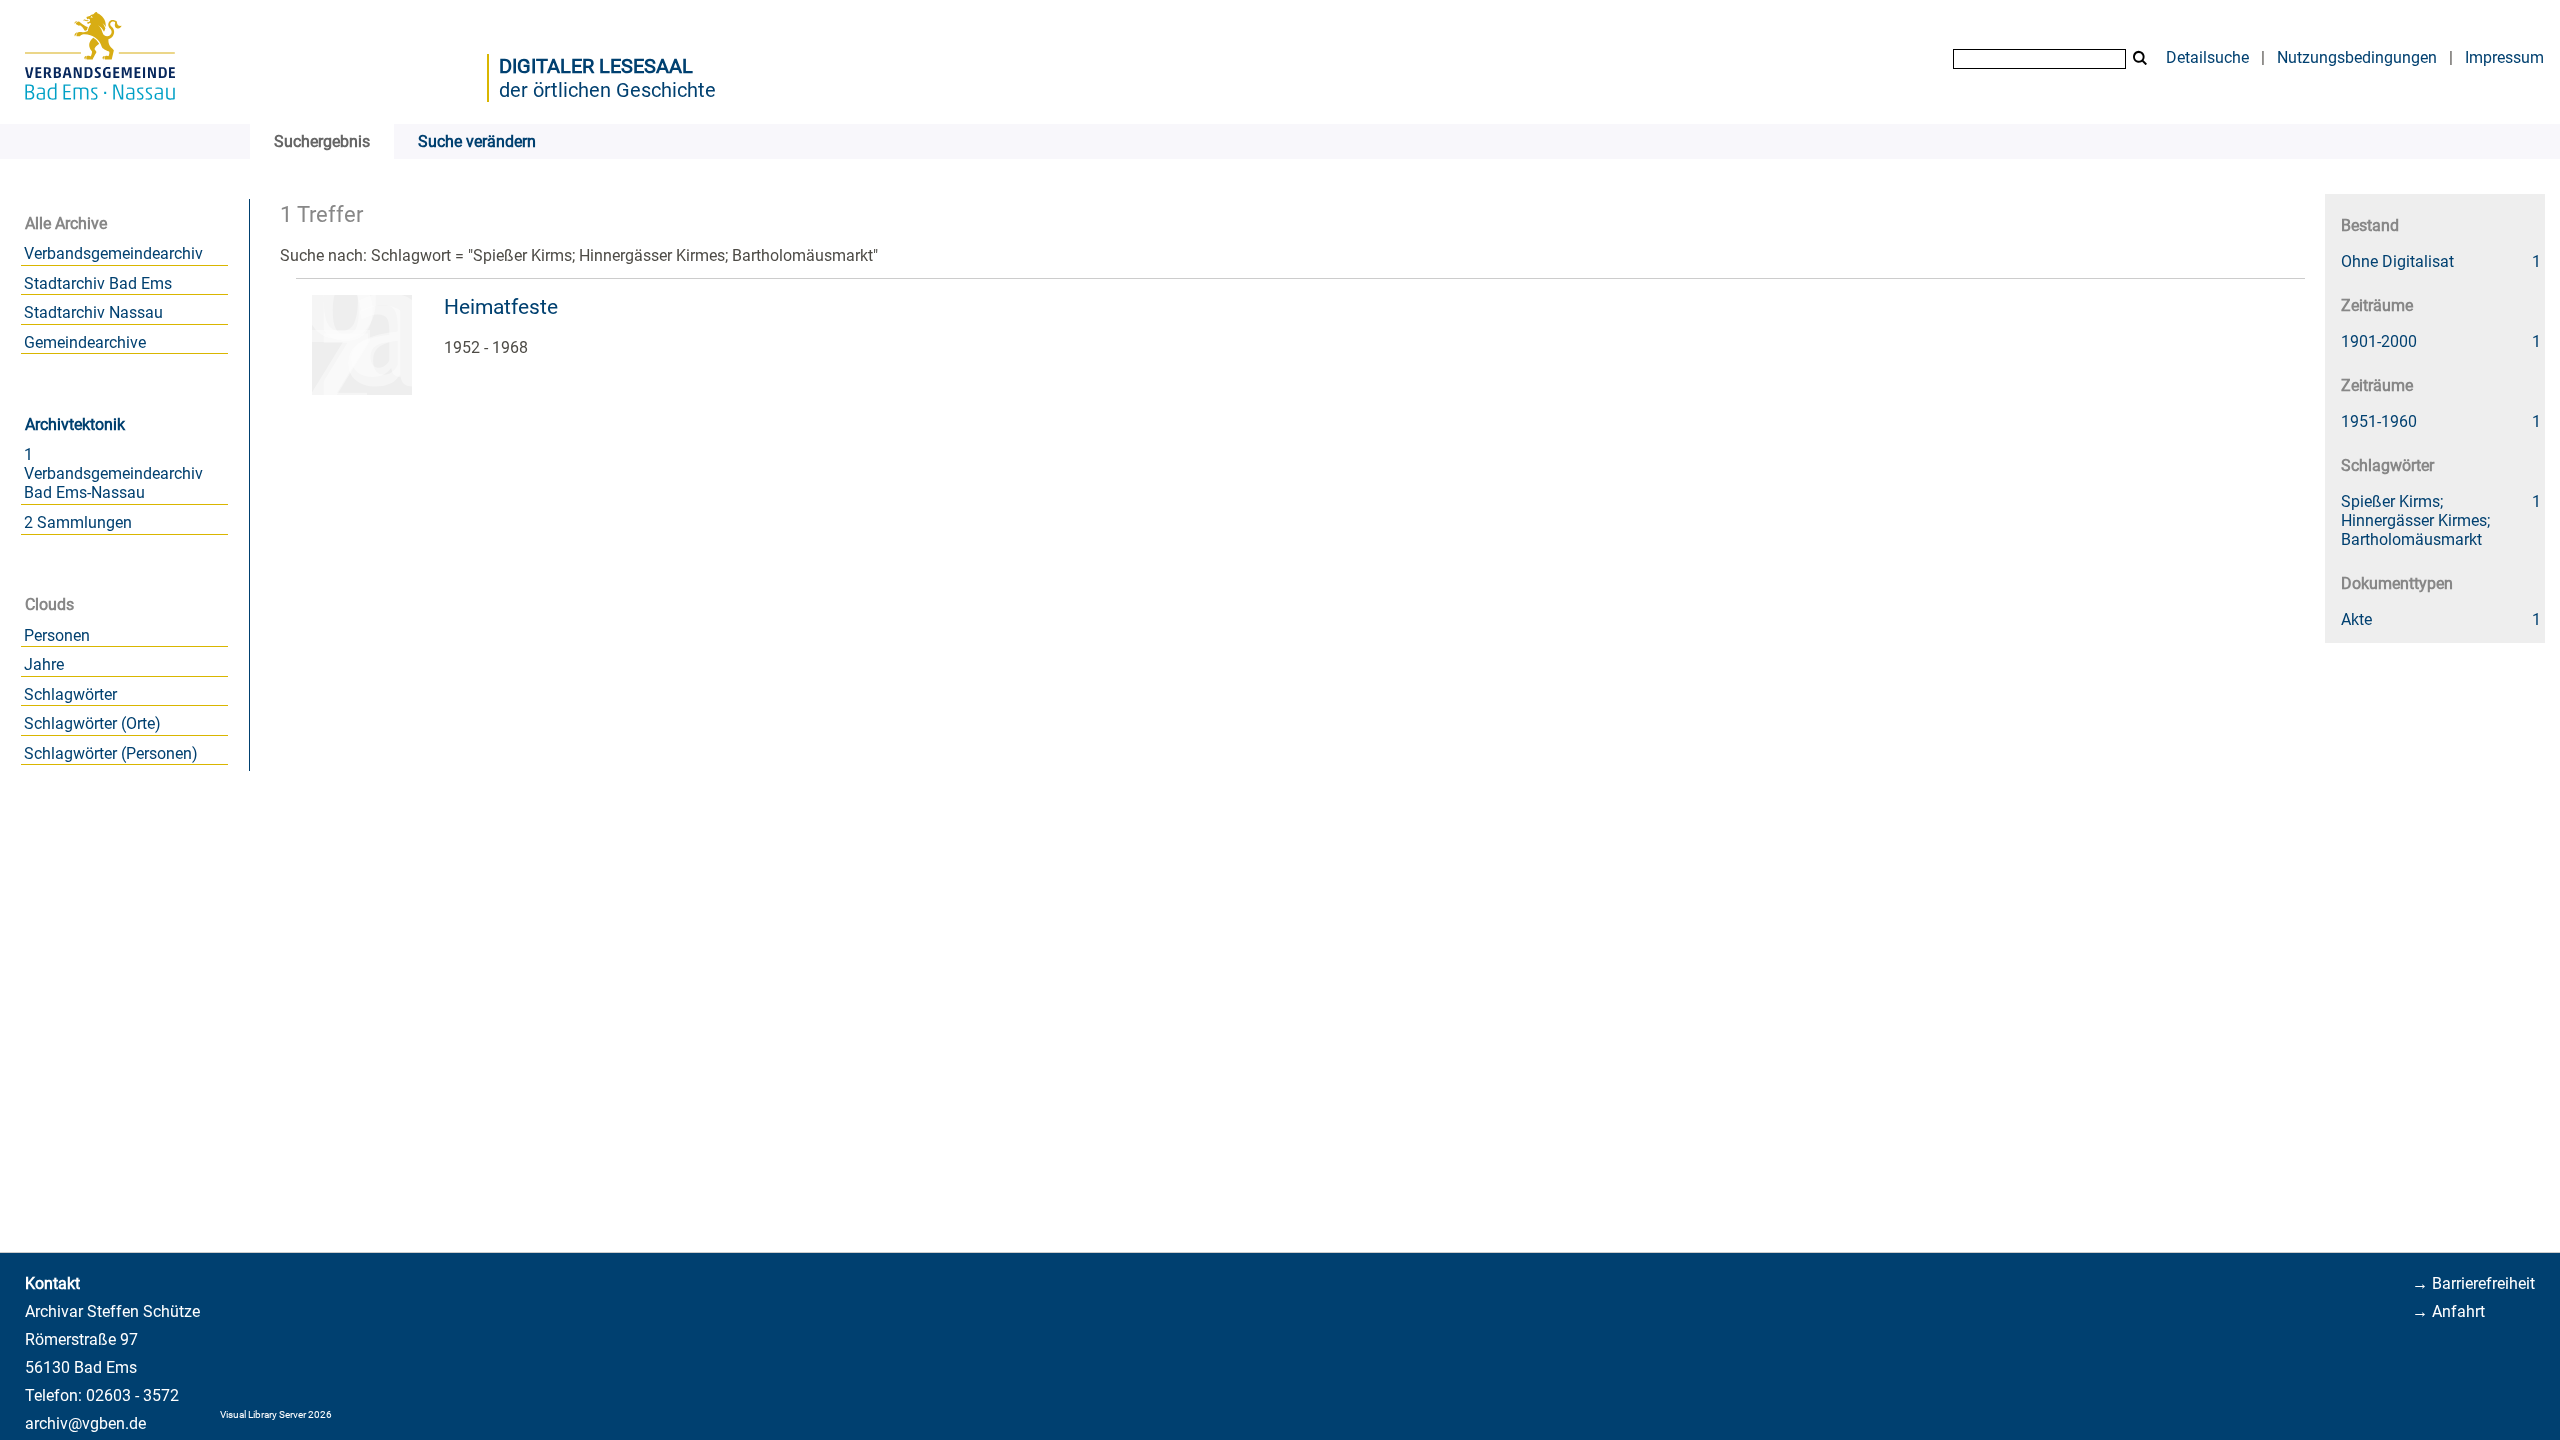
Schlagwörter (70, 694)
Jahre (44, 664)
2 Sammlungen (78, 522)
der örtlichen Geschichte (607, 90)
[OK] (2140, 58)
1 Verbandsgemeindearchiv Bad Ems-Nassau (113, 473)
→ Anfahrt (2448, 1311)
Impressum (2504, 57)
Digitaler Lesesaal (596, 66)
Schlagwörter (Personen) (111, 753)
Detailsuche (2207, 57)
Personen (57, 635)
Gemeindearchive (85, 342)
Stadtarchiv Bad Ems (98, 283)
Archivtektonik (75, 424)
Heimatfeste (501, 307)
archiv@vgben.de (85, 1423)
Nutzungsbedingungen (2357, 57)
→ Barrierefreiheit (2473, 1283)
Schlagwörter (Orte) (92, 723)
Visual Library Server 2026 (276, 1414)
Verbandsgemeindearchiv (113, 253)
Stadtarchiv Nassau (93, 312)
